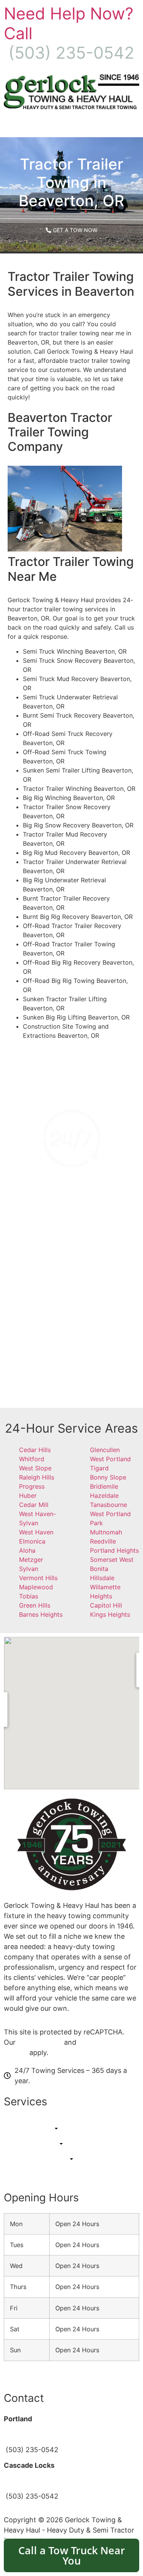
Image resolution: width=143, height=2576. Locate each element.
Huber (28, 1496)
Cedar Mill (34, 1505)
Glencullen (105, 1450)
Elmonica (32, 1541)
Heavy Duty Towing (71, 1309)
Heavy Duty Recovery (71, 1323)
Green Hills (35, 1605)
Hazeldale (104, 1496)
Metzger (31, 1560)
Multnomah (106, 1532)
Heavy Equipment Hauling (72, 1353)
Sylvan (29, 1569)
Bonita (99, 1569)
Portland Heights (114, 1550)
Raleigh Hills (37, 1477)
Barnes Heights (41, 1614)
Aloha (27, 1550)
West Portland (110, 1459)
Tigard (99, 1468)
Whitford (32, 1459)
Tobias (29, 1596)
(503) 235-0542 (72, 1229)
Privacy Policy (40, 2042)
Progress (32, 1486)
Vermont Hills (38, 1578)
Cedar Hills (35, 1450)
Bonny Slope (108, 1477)
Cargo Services (72, 1367)
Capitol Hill (106, 1605)
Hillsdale (102, 1578)
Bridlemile (104, 1486)
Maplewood (36, 1587)
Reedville (103, 1541)
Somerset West (112, 1560)
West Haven (36, 1532)
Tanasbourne (108, 1505)
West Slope (35, 1468)
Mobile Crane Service (72, 1338)
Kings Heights (110, 1614)
